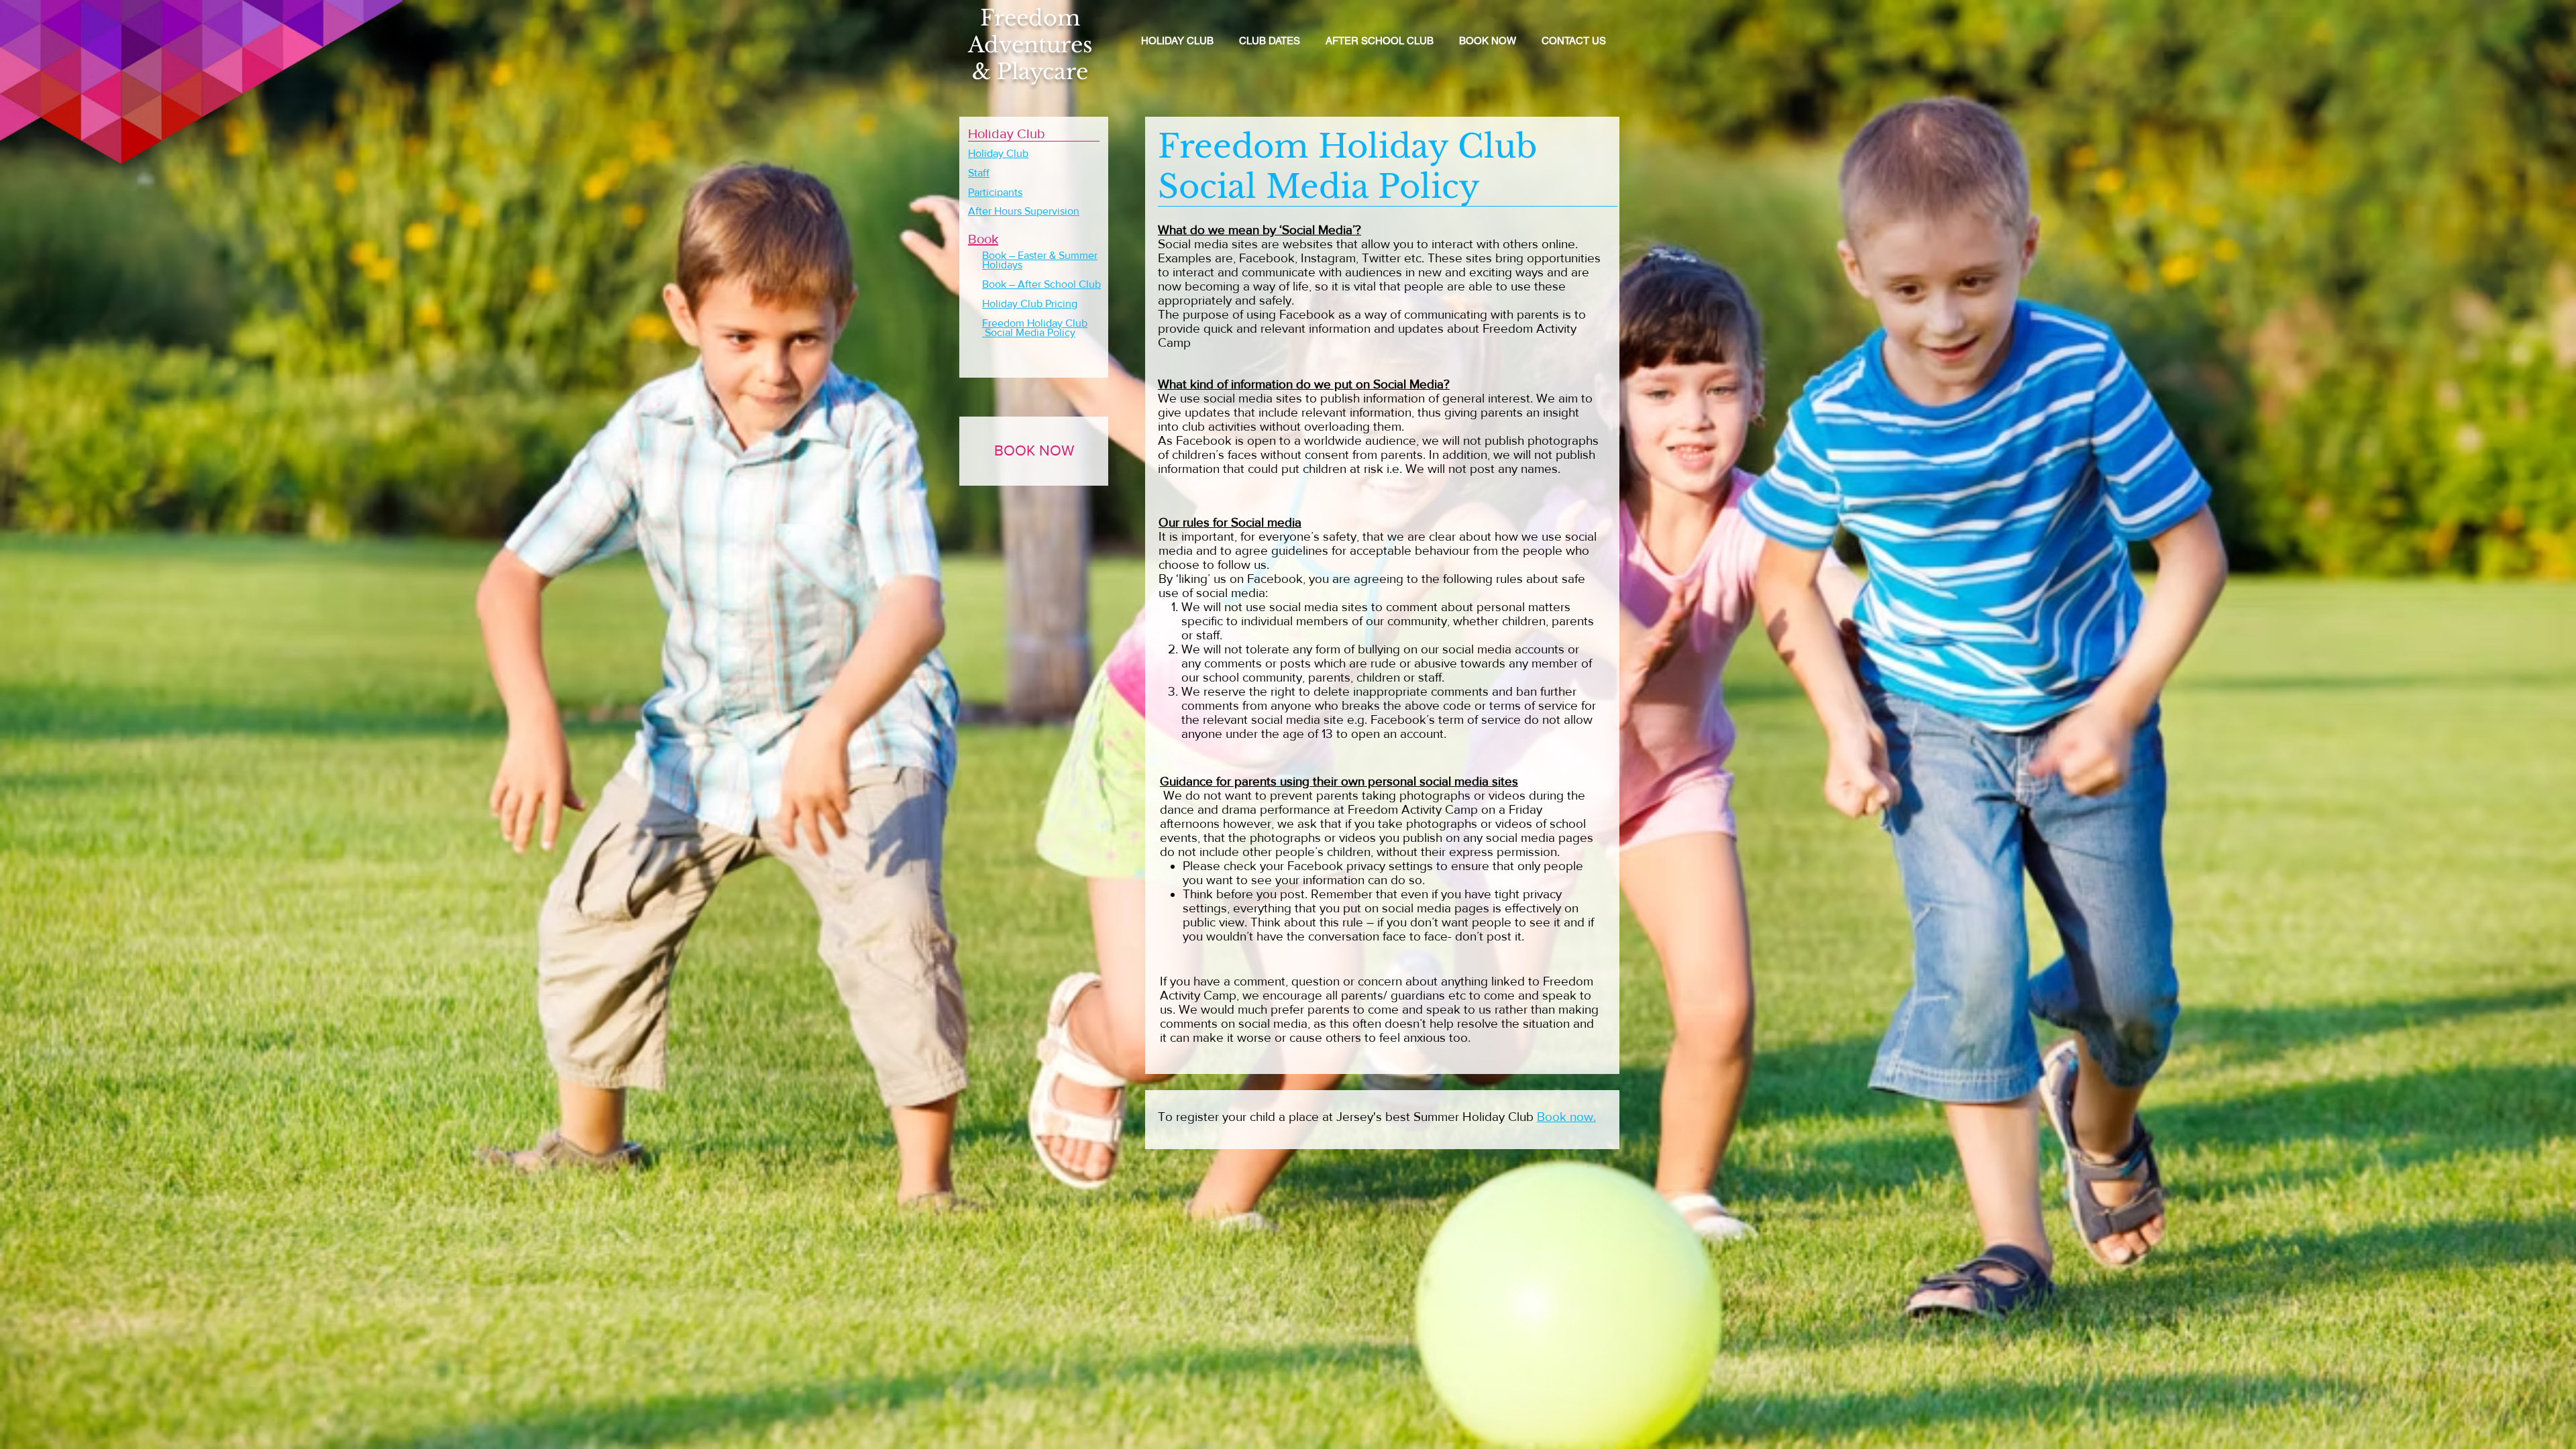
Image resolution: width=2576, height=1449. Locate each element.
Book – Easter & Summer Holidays (1040, 260)
